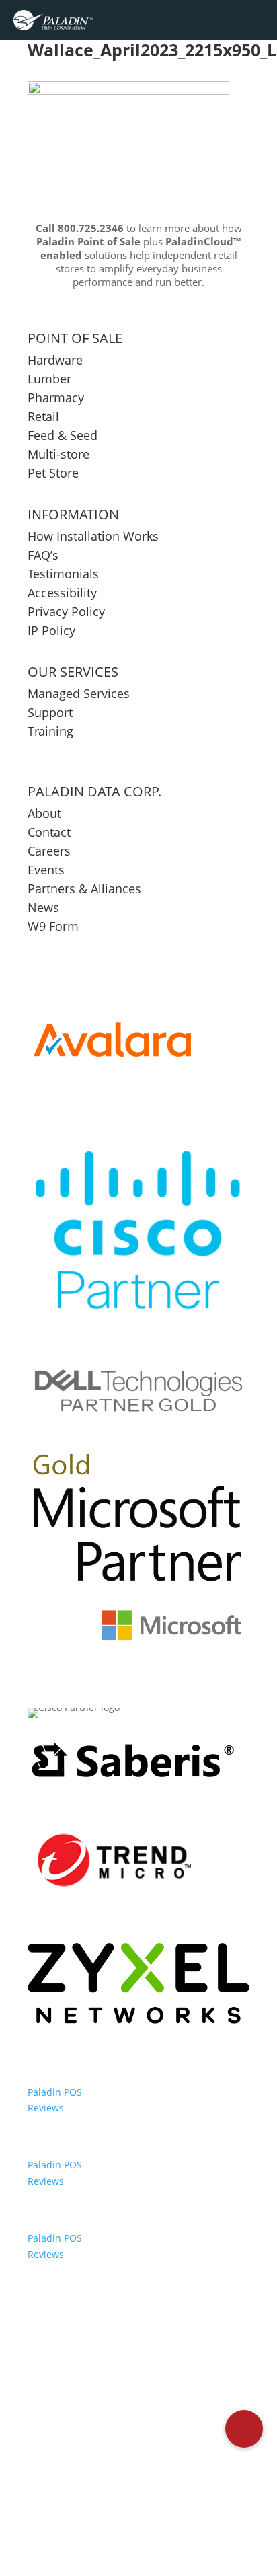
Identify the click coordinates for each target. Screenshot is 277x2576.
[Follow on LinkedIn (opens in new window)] (153, 2506)
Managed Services (79, 693)
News (43, 907)
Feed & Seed (63, 435)
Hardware (55, 360)
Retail (43, 416)
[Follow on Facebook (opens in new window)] (94, 2506)
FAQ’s (43, 555)
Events (46, 870)
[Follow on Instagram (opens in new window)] (183, 2506)
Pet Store (53, 473)
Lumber (49, 379)
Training (50, 731)
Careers (49, 851)
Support (50, 712)
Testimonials (63, 574)
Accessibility (64, 593)
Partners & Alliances (84, 888)
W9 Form (53, 926)
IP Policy (51, 630)
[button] (244, 2429)
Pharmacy (56, 397)
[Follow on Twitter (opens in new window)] (124, 2506)
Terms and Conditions (138, 2463)
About (44, 813)
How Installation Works (93, 536)
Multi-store (58, 454)
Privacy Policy (66, 611)
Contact (49, 832)
